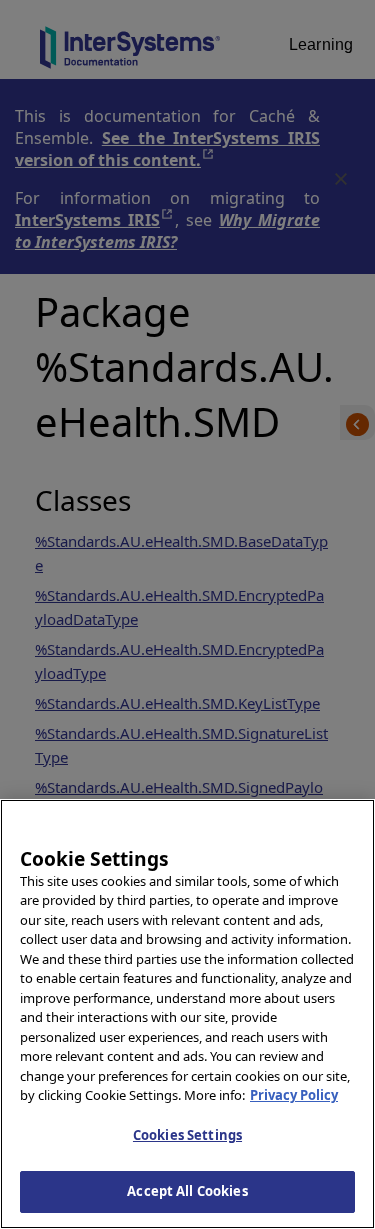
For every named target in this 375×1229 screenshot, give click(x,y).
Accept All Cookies (187, 1191)
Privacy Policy (294, 1095)
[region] (187, 1014)
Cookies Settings (187, 1135)
